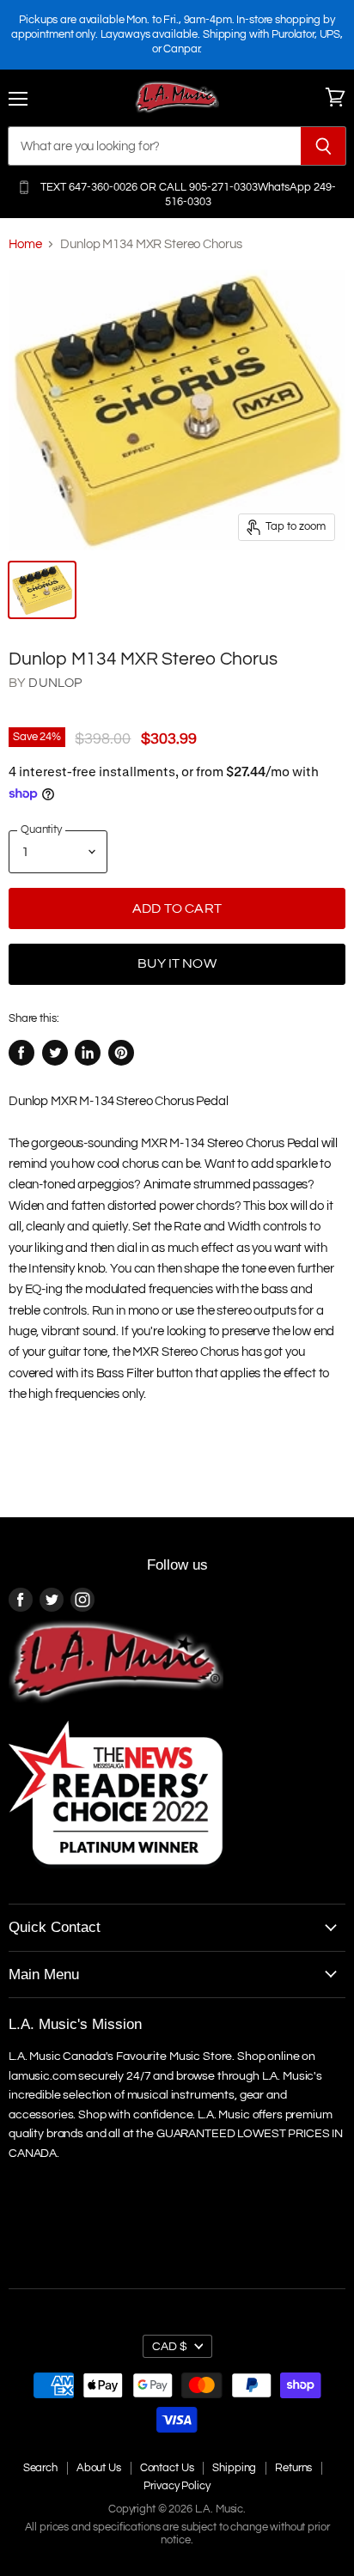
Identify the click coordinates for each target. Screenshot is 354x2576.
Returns (293, 2468)
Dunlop (55, 683)
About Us (99, 2468)
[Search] (323, 146)
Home (25, 244)
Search (40, 2468)
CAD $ (170, 2346)
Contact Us (167, 2468)
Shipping (234, 2468)
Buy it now (177, 963)
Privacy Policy (177, 2486)
